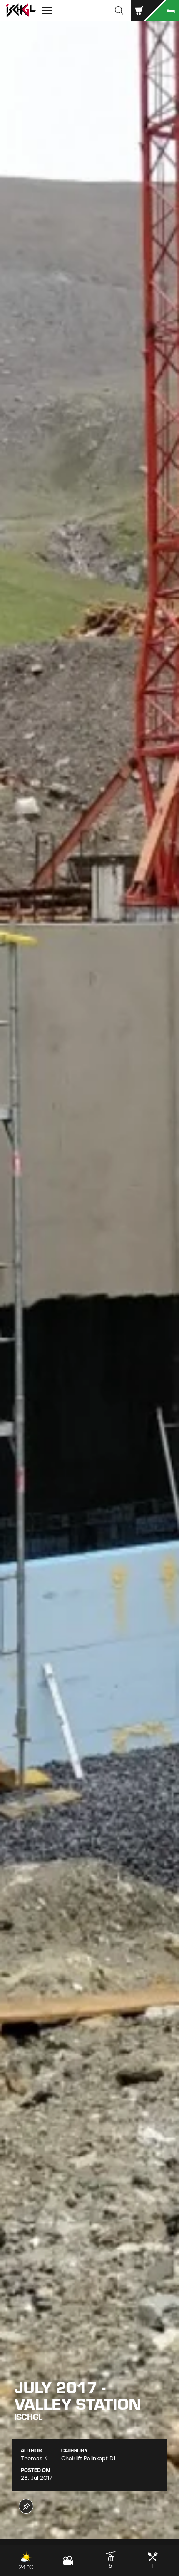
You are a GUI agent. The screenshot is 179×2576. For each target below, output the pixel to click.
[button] (119, 10)
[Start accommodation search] (162, 10)
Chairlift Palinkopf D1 (88, 2458)
